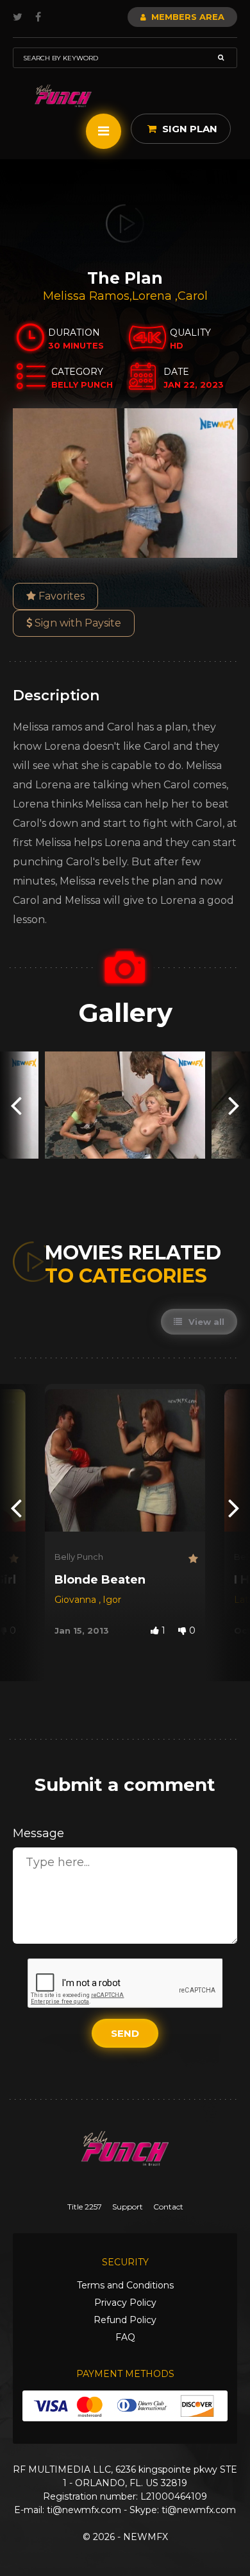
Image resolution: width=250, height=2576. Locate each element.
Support (128, 2207)
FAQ (125, 2337)
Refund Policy (125, 2320)
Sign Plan (188, 129)
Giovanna (77, 1600)
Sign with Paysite (77, 623)
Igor (112, 1600)
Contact (168, 2207)
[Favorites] (13, 1559)
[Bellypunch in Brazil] (63, 96)
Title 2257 (85, 2207)
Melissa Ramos (86, 296)
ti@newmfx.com (84, 2510)
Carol (193, 296)
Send (125, 2033)
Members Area (187, 17)
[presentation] (16, 1105)
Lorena (154, 296)
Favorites (60, 596)
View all (205, 1322)
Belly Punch (79, 1557)
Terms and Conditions (125, 2285)
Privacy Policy (125, 2303)
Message (38, 1833)
